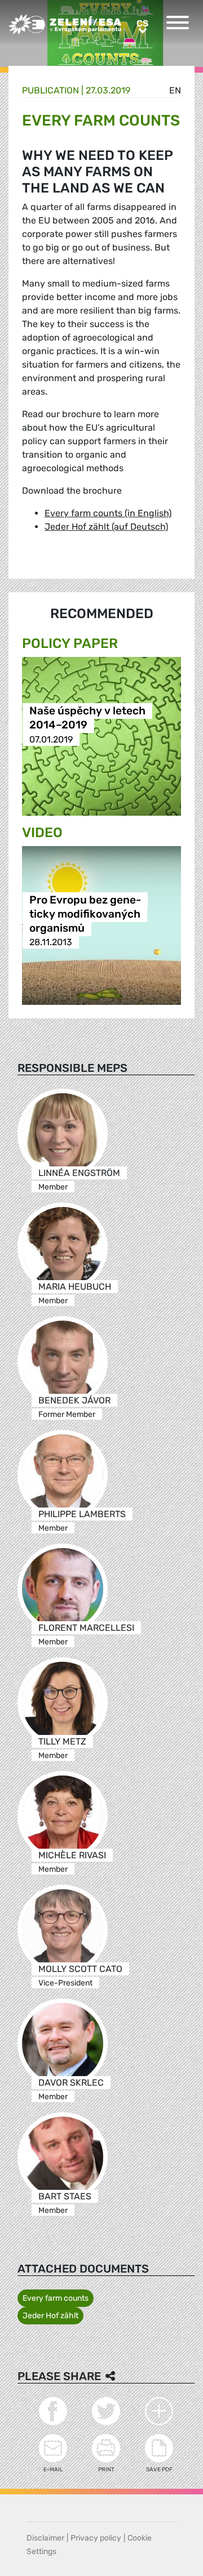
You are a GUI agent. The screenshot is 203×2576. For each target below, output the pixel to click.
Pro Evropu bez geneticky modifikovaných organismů (85, 914)
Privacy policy (96, 2538)
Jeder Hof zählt (50, 2316)
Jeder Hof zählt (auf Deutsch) (106, 527)
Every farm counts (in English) (108, 513)
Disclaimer (45, 2538)
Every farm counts (56, 2298)
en (175, 90)
